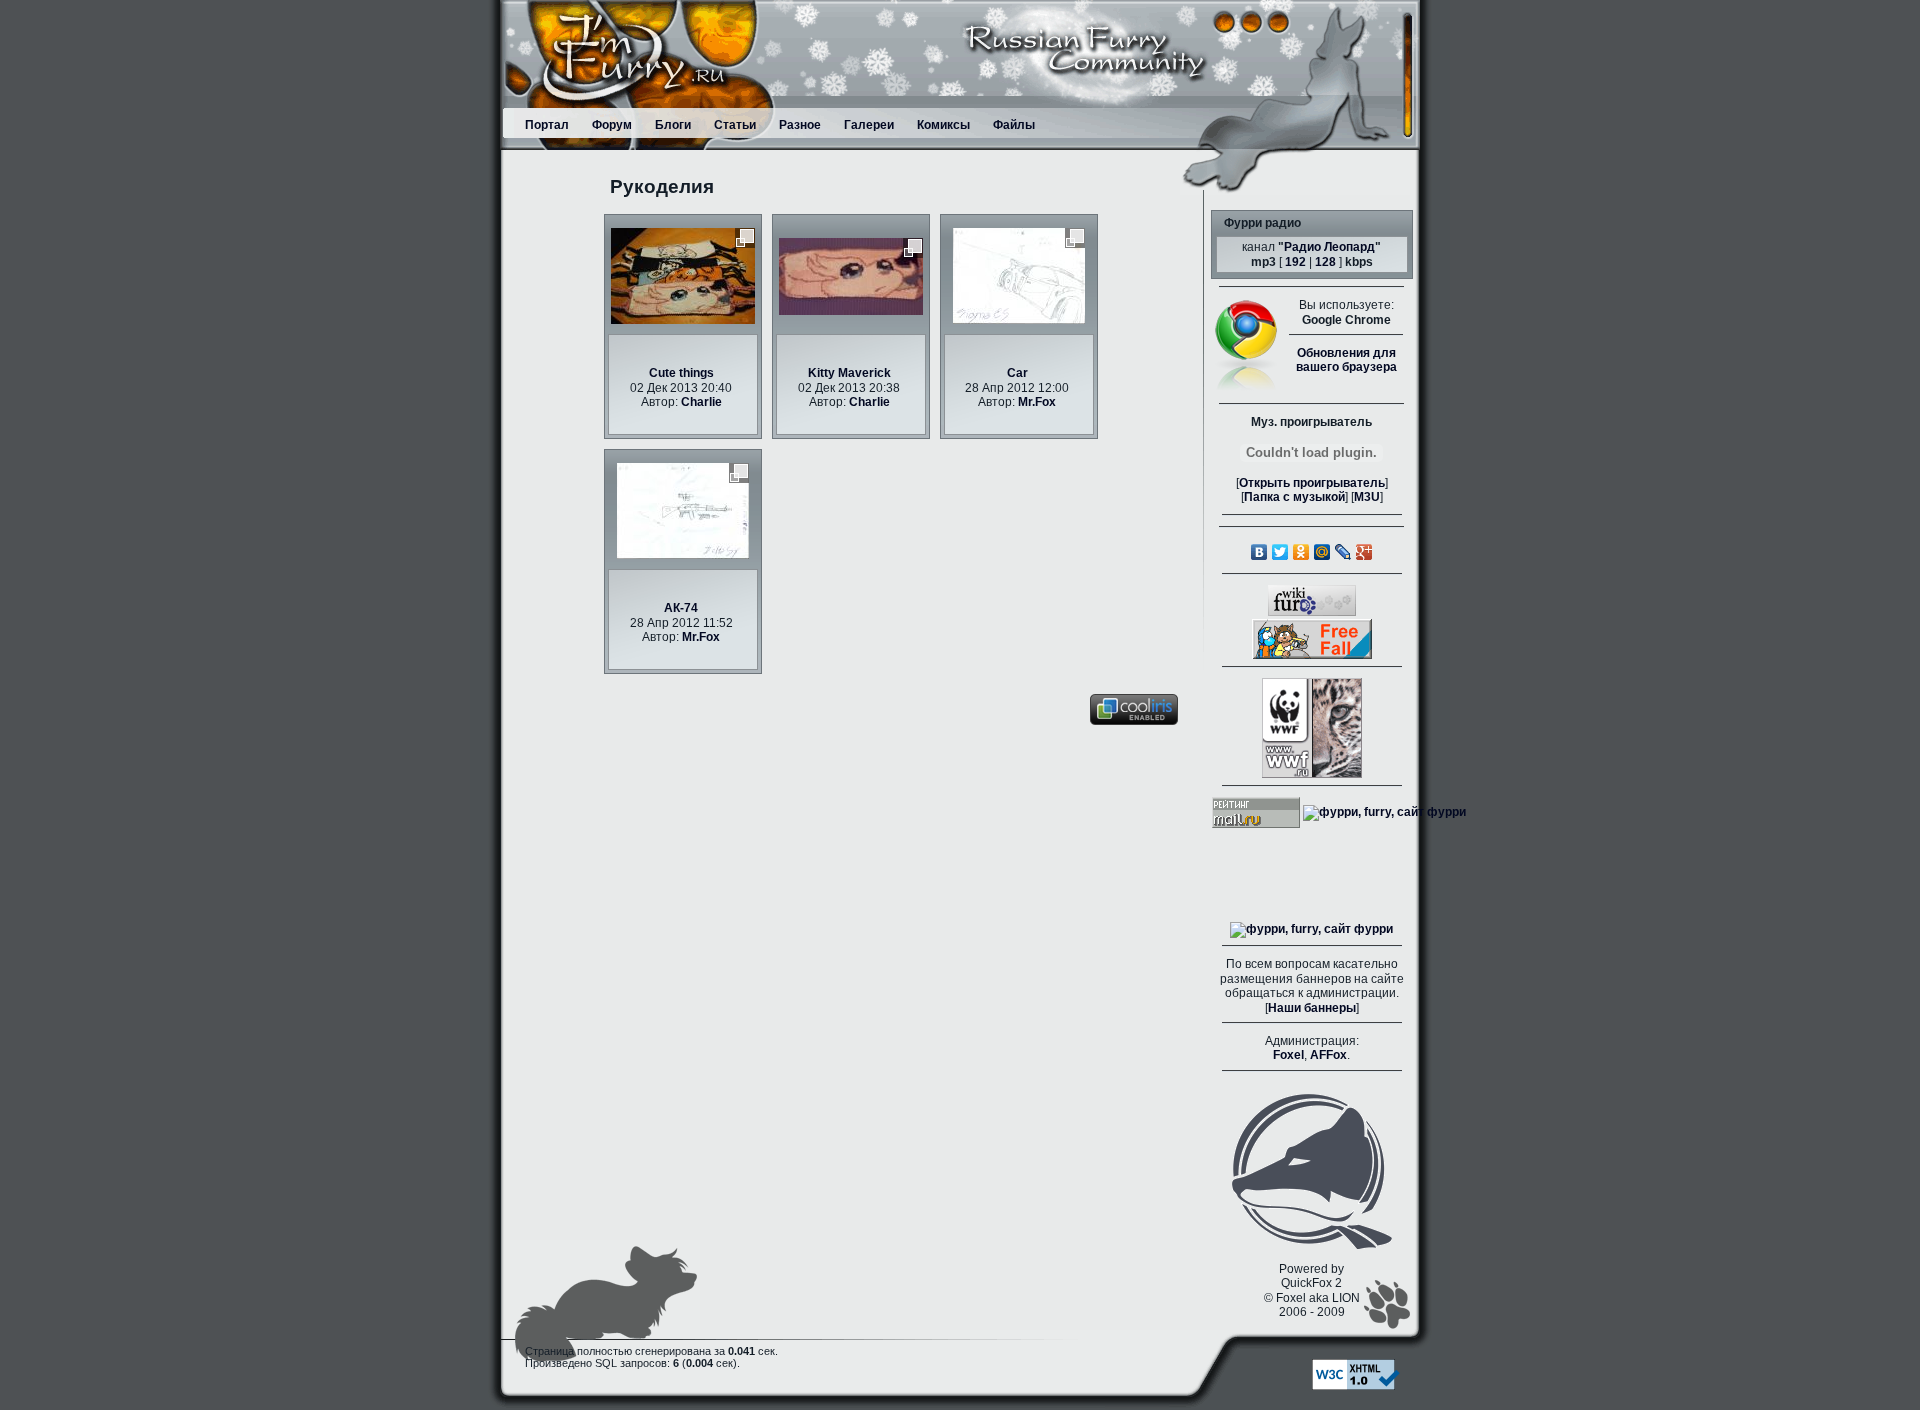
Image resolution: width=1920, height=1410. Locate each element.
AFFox (1328, 1055)
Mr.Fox (1037, 402)
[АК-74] (683, 511)
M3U (1367, 497)
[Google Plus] (1364, 552)
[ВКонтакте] (1259, 552)
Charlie (701, 402)
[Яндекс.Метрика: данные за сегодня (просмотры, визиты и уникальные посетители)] (1311, 930)
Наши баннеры (1312, 1008)
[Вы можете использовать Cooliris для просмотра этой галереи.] (1134, 709)
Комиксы (943, 125)
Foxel (1288, 1055)
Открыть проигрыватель (1312, 483)
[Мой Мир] (1322, 552)
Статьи (735, 125)
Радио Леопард (1329, 247)
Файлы (1014, 125)
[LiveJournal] (1343, 552)
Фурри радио (1262, 223)
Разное (800, 125)
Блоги (673, 125)
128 (1325, 262)
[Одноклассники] (1301, 552)
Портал (547, 125)
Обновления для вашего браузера (1346, 360)
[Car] (1019, 276)
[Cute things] (683, 276)
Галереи (869, 125)
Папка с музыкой (1294, 497)
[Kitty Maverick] (851, 276)
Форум (612, 125)
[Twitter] (1280, 552)
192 (1295, 262)
